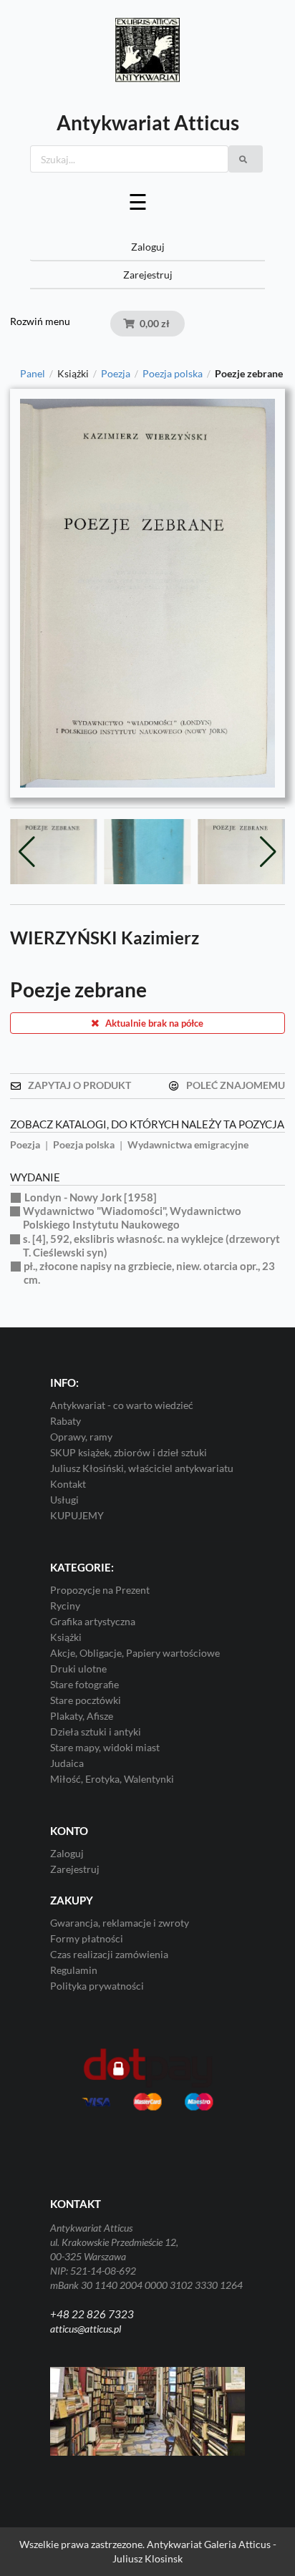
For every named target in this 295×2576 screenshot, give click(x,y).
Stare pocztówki (86, 1700)
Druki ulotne (78, 1669)
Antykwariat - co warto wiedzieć (122, 1405)
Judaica (67, 1763)
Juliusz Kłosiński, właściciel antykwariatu (142, 1468)
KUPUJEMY (77, 1515)
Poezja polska (173, 374)
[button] (268, 852)
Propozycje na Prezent (100, 1590)
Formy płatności (87, 1938)
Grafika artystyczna (93, 1621)
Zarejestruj (148, 275)
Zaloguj (148, 247)
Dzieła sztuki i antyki (96, 1732)
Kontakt (68, 1484)
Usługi (64, 1500)
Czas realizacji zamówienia (109, 1954)
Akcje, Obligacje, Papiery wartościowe (135, 1653)
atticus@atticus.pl (86, 2329)
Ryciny (65, 1606)
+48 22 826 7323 (92, 2314)
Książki (66, 1637)
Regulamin (74, 1970)
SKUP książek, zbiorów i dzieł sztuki (129, 1452)
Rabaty (66, 1421)
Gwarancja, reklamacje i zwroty (120, 1923)
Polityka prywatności (97, 1986)
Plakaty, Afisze (82, 1716)
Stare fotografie (84, 1684)
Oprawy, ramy (81, 1437)
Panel (33, 374)
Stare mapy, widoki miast (105, 1747)
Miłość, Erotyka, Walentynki (112, 1779)
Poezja (116, 374)
